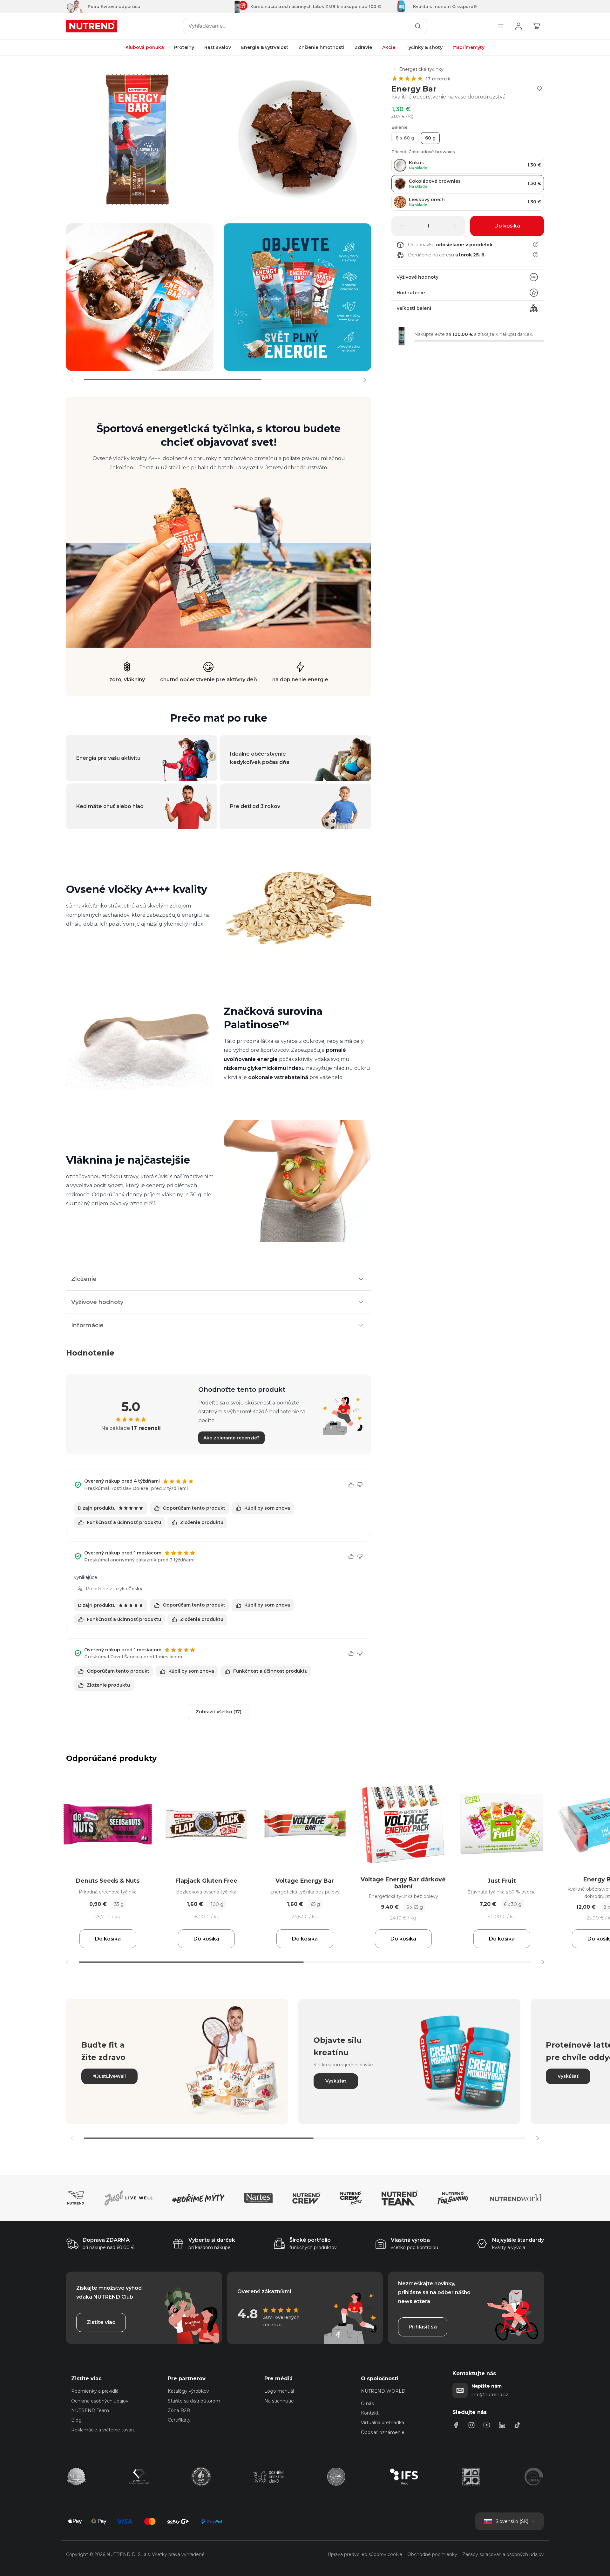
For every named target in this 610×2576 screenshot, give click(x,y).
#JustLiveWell (109, 2076)
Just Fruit (502, 1881)
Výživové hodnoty (417, 277)
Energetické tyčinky (421, 69)
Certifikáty (179, 2420)
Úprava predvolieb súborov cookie (365, 2554)
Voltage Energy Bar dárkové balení (403, 1883)
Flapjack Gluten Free (206, 1881)
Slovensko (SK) (512, 2521)
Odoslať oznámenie (383, 2432)
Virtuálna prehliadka (383, 2423)
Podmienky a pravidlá (95, 2391)
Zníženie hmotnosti (321, 47)
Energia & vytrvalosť (265, 47)
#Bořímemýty (469, 47)
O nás (367, 2403)
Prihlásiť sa (423, 2327)
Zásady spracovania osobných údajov (503, 2554)
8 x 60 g (405, 138)
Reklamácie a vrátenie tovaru (103, 2430)
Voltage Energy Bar (305, 1881)
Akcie (389, 47)
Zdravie (363, 47)
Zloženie (84, 1279)
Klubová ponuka (145, 47)
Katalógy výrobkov (188, 2391)
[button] (365, 380)
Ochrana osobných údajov (100, 2401)
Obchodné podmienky (432, 2554)
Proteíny (184, 47)
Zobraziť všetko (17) (219, 1712)
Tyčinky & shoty (424, 47)
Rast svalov (218, 47)
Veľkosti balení (414, 308)
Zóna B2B (179, 2410)
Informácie (87, 1325)
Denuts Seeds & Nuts (108, 1881)
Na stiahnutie (279, 2401)
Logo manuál (279, 2391)
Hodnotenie (411, 293)
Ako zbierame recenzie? (231, 1438)
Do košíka (108, 1939)
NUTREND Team (90, 2410)
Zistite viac (101, 2322)
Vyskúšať (336, 2081)
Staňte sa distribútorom (194, 2401)
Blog (76, 2420)
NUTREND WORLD (383, 2391)
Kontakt (370, 2413)
